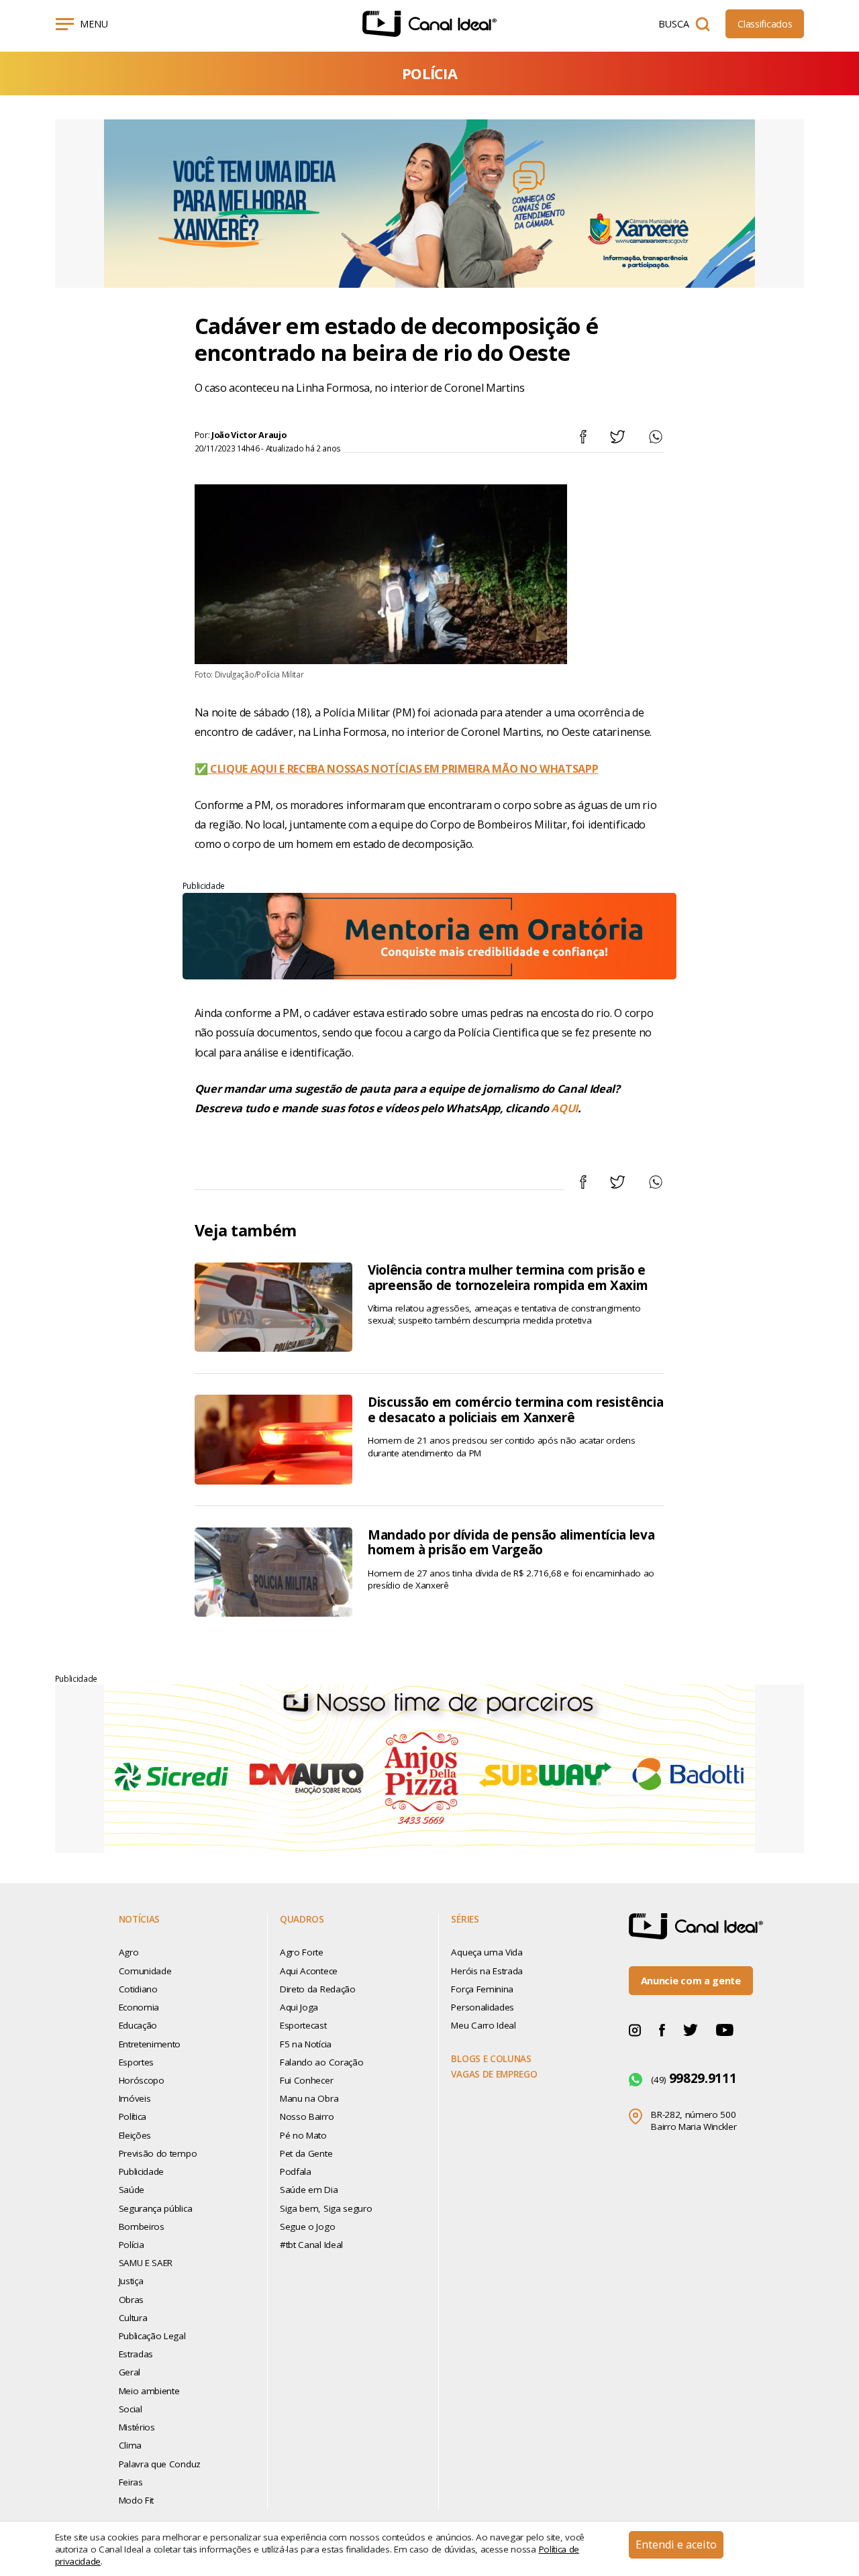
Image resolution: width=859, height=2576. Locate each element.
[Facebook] (662, 2030)
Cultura (133, 2318)
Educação (138, 2025)
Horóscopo (142, 2080)
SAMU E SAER (146, 2263)
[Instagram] (635, 2030)
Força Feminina (482, 1989)
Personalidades (482, 2007)
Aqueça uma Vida (487, 1952)
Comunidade (145, 1971)
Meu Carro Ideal (483, 2025)
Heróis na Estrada (487, 1971)
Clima (130, 2445)
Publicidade (141, 2171)
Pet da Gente (306, 2153)
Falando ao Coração (321, 2062)
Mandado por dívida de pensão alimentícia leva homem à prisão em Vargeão (511, 1543)
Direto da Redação (318, 1989)
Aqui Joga (299, 2007)
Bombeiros (142, 2226)
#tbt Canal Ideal (311, 2245)
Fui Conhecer (306, 2080)
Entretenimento (150, 2044)
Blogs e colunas (491, 2059)
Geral (130, 2372)
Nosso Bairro (307, 2116)
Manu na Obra (309, 2098)
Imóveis (135, 2098)
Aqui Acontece (309, 1971)
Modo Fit (136, 2500)
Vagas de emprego (494, 2074)
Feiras (131, 2482)
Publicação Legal (152, 2336)
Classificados (765, 24)
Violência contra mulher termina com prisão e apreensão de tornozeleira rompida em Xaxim (508, 1278)
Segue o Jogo (307, 2226)
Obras (131, 2300)
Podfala (296, 2171)
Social (131, 2409)
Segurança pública (156, 2208)
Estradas (136, 2354)
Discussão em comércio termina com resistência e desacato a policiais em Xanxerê (515, 1410)
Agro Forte (302, 1952)
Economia (139, 2007)
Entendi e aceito (676, 2544)
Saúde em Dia (309, 2190)
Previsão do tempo (158, 2153)
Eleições (135, 2135)
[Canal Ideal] (430, 24)
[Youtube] (725, 2030)
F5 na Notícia (306, 2044)
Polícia (132, 2245)
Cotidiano (138, 1989)
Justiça (131, 2281)
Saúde (132, 2190)
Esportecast (303, 2025)
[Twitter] (691, 2030)
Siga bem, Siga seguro (326, 2208)
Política (133, 2116)
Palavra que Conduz (160, 2464)
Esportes (136, 2062)
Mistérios (137, 2427)
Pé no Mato (303, 2135)
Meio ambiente (149, 2391)
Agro (129, 1952)
